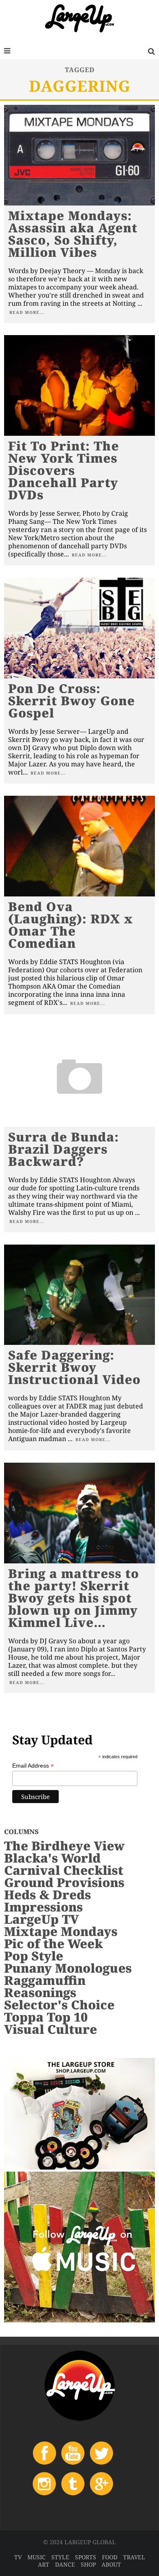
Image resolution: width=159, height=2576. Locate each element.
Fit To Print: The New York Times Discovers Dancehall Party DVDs (64, 470)
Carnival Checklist (64, 1870)
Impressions (43, 1907)
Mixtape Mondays (61, 1931)
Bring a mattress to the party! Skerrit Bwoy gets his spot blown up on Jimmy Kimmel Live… (74, 1598)
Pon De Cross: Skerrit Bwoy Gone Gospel (72, 701)
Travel (134, 2557)
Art (44, 2564)
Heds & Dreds (47, 1895)
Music (36, 2557)
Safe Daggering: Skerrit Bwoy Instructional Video (74, 1367)
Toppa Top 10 (46, 2017)
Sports (86, 2557)
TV (18, 2557)
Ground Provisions (64, 1882)
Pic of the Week (53, 1944)
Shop (88, 2564)
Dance (65, 2564)
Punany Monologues (68, 1968)
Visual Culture (51, 2029)
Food (110, 2557)
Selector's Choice (59, 2005)
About (111, 2564)
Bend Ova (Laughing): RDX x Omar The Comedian (71, 925)
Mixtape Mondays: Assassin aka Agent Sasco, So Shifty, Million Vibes (73, 234)
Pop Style (34, 1956)
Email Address (33, 1766)
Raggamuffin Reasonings (45, 1986)
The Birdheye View (64, 1846)
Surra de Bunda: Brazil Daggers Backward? (64, 1149)
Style (60, 2557)
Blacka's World (52, 1858)
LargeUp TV (41, 1919)
